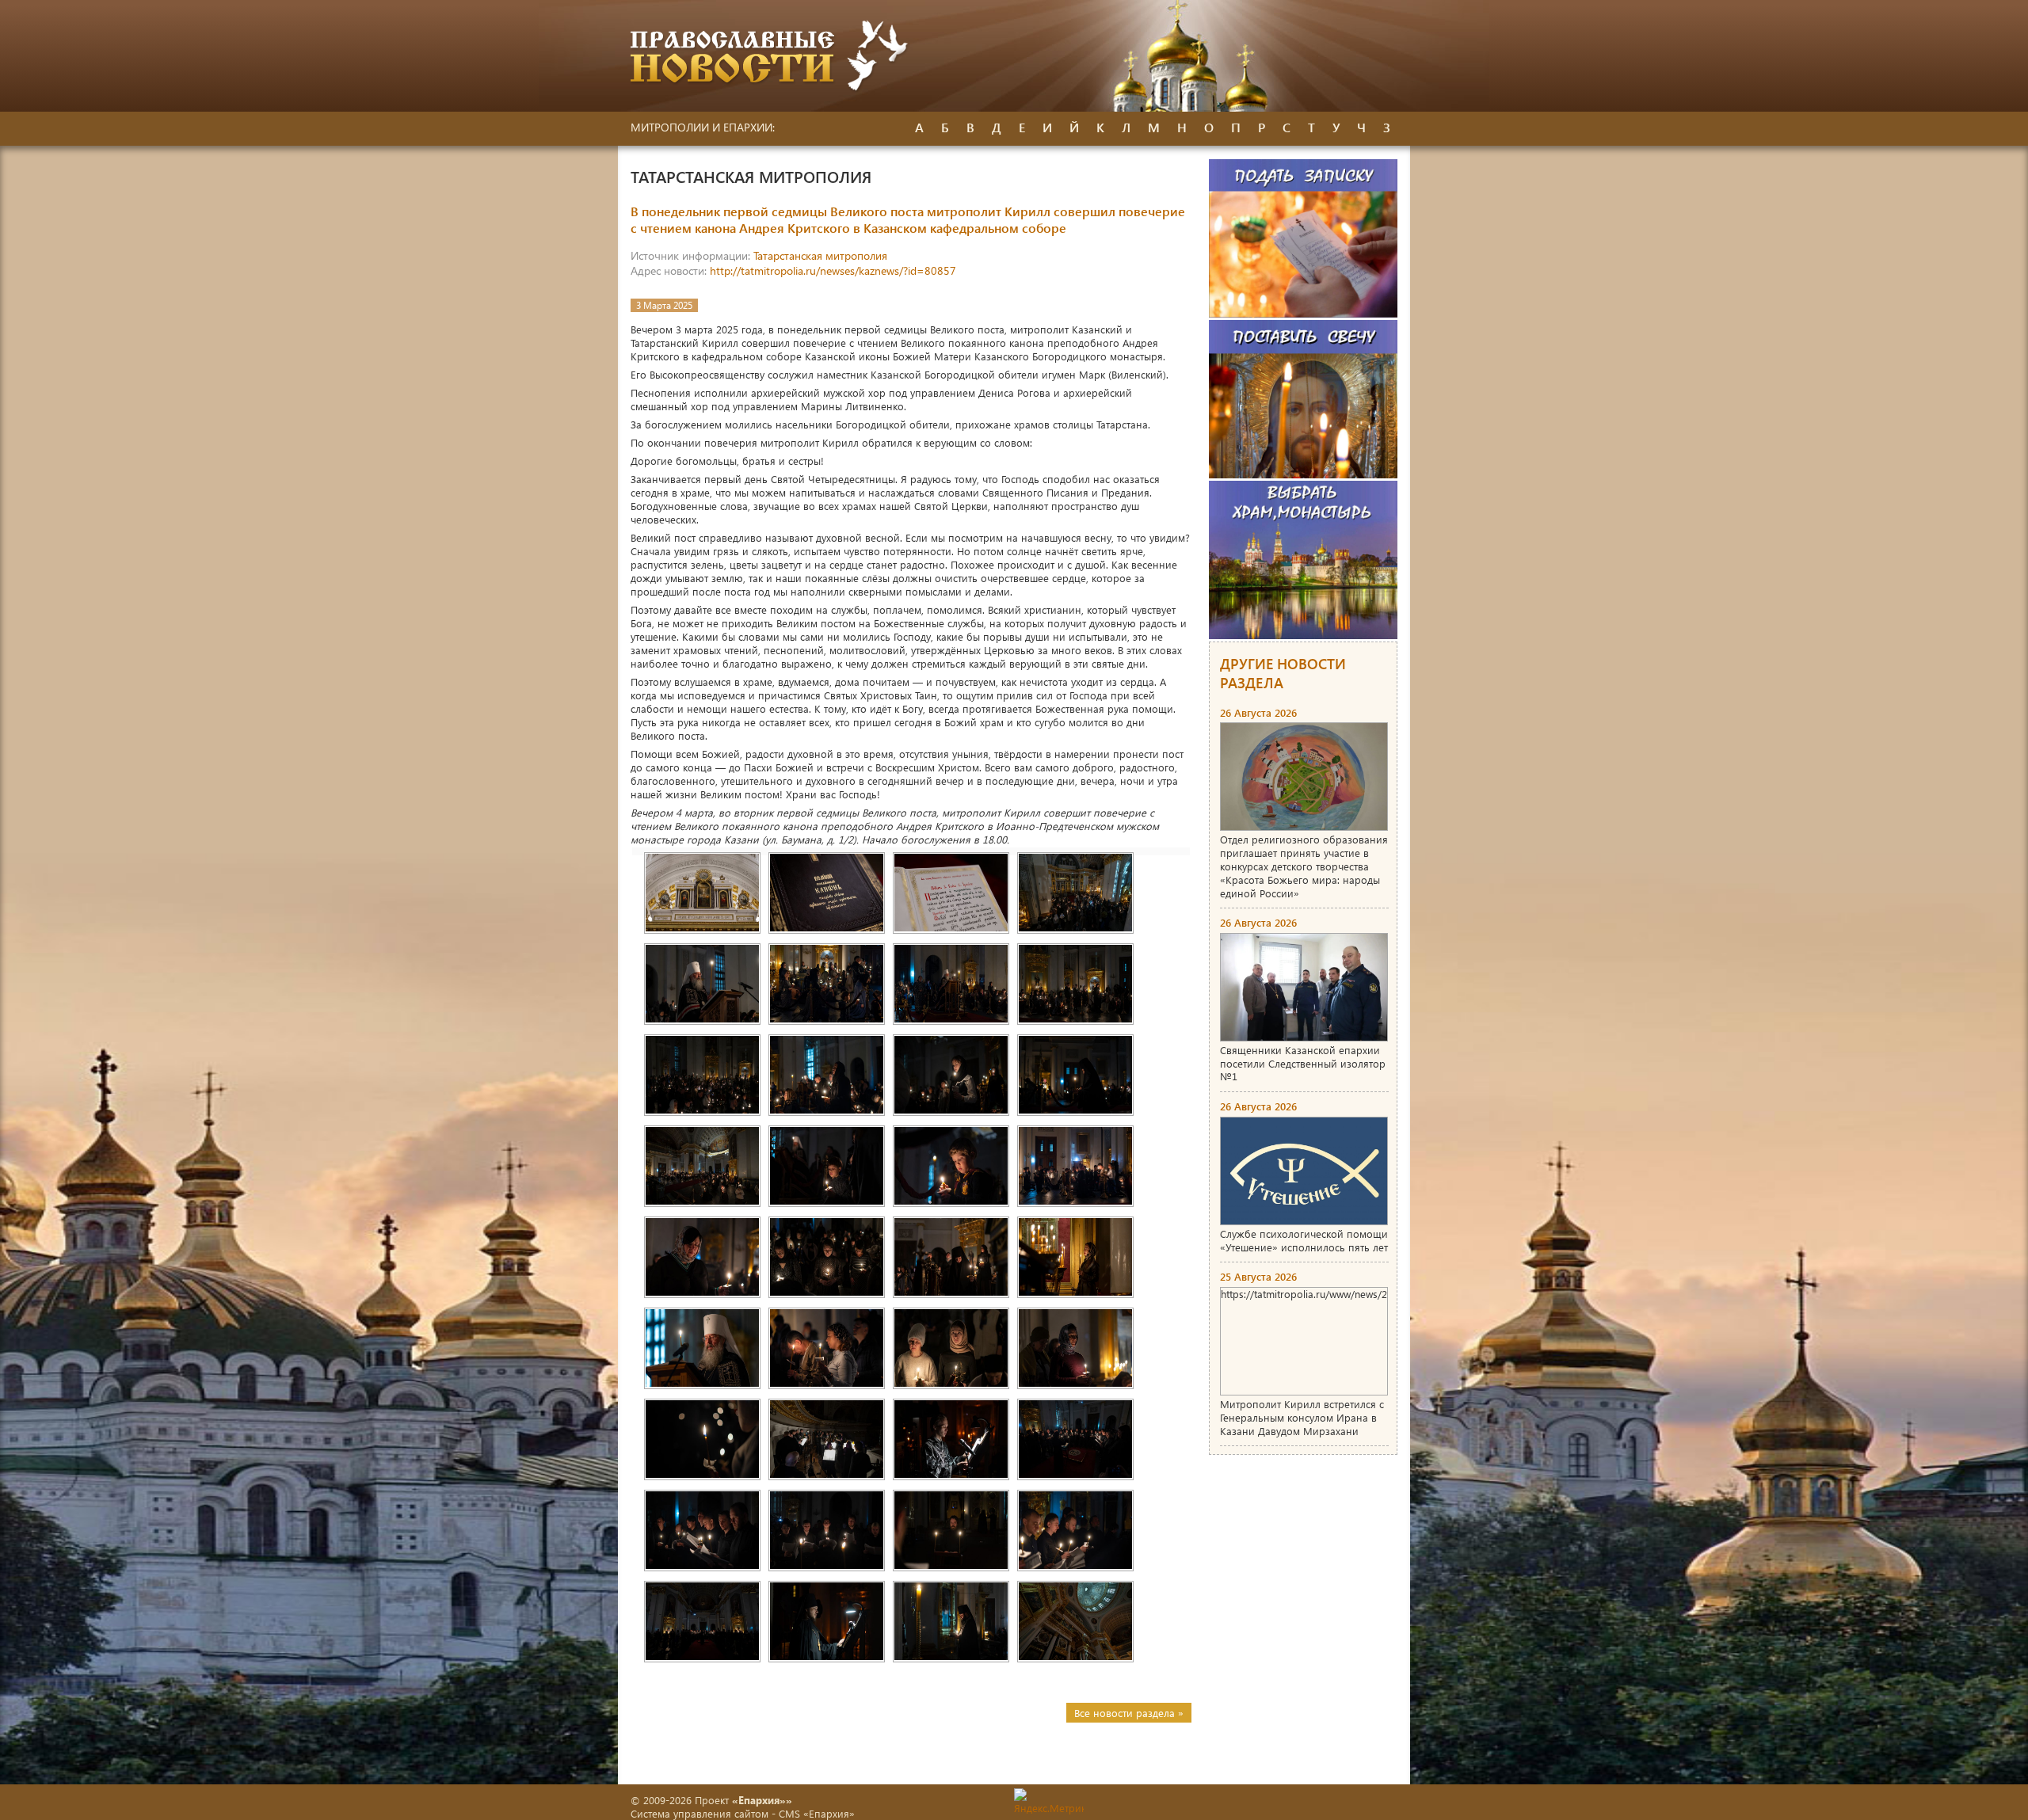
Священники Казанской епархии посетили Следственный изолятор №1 (1303, 1063)
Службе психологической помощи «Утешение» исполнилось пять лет (1304, 1240)
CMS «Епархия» (817, 1813)
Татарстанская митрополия (820, 255)
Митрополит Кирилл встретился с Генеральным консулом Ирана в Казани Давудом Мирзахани (1302, 1417)
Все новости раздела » (1129, 1713)
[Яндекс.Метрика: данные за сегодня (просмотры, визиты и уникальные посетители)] (1049, 1801)
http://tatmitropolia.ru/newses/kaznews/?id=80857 (833, 270)
